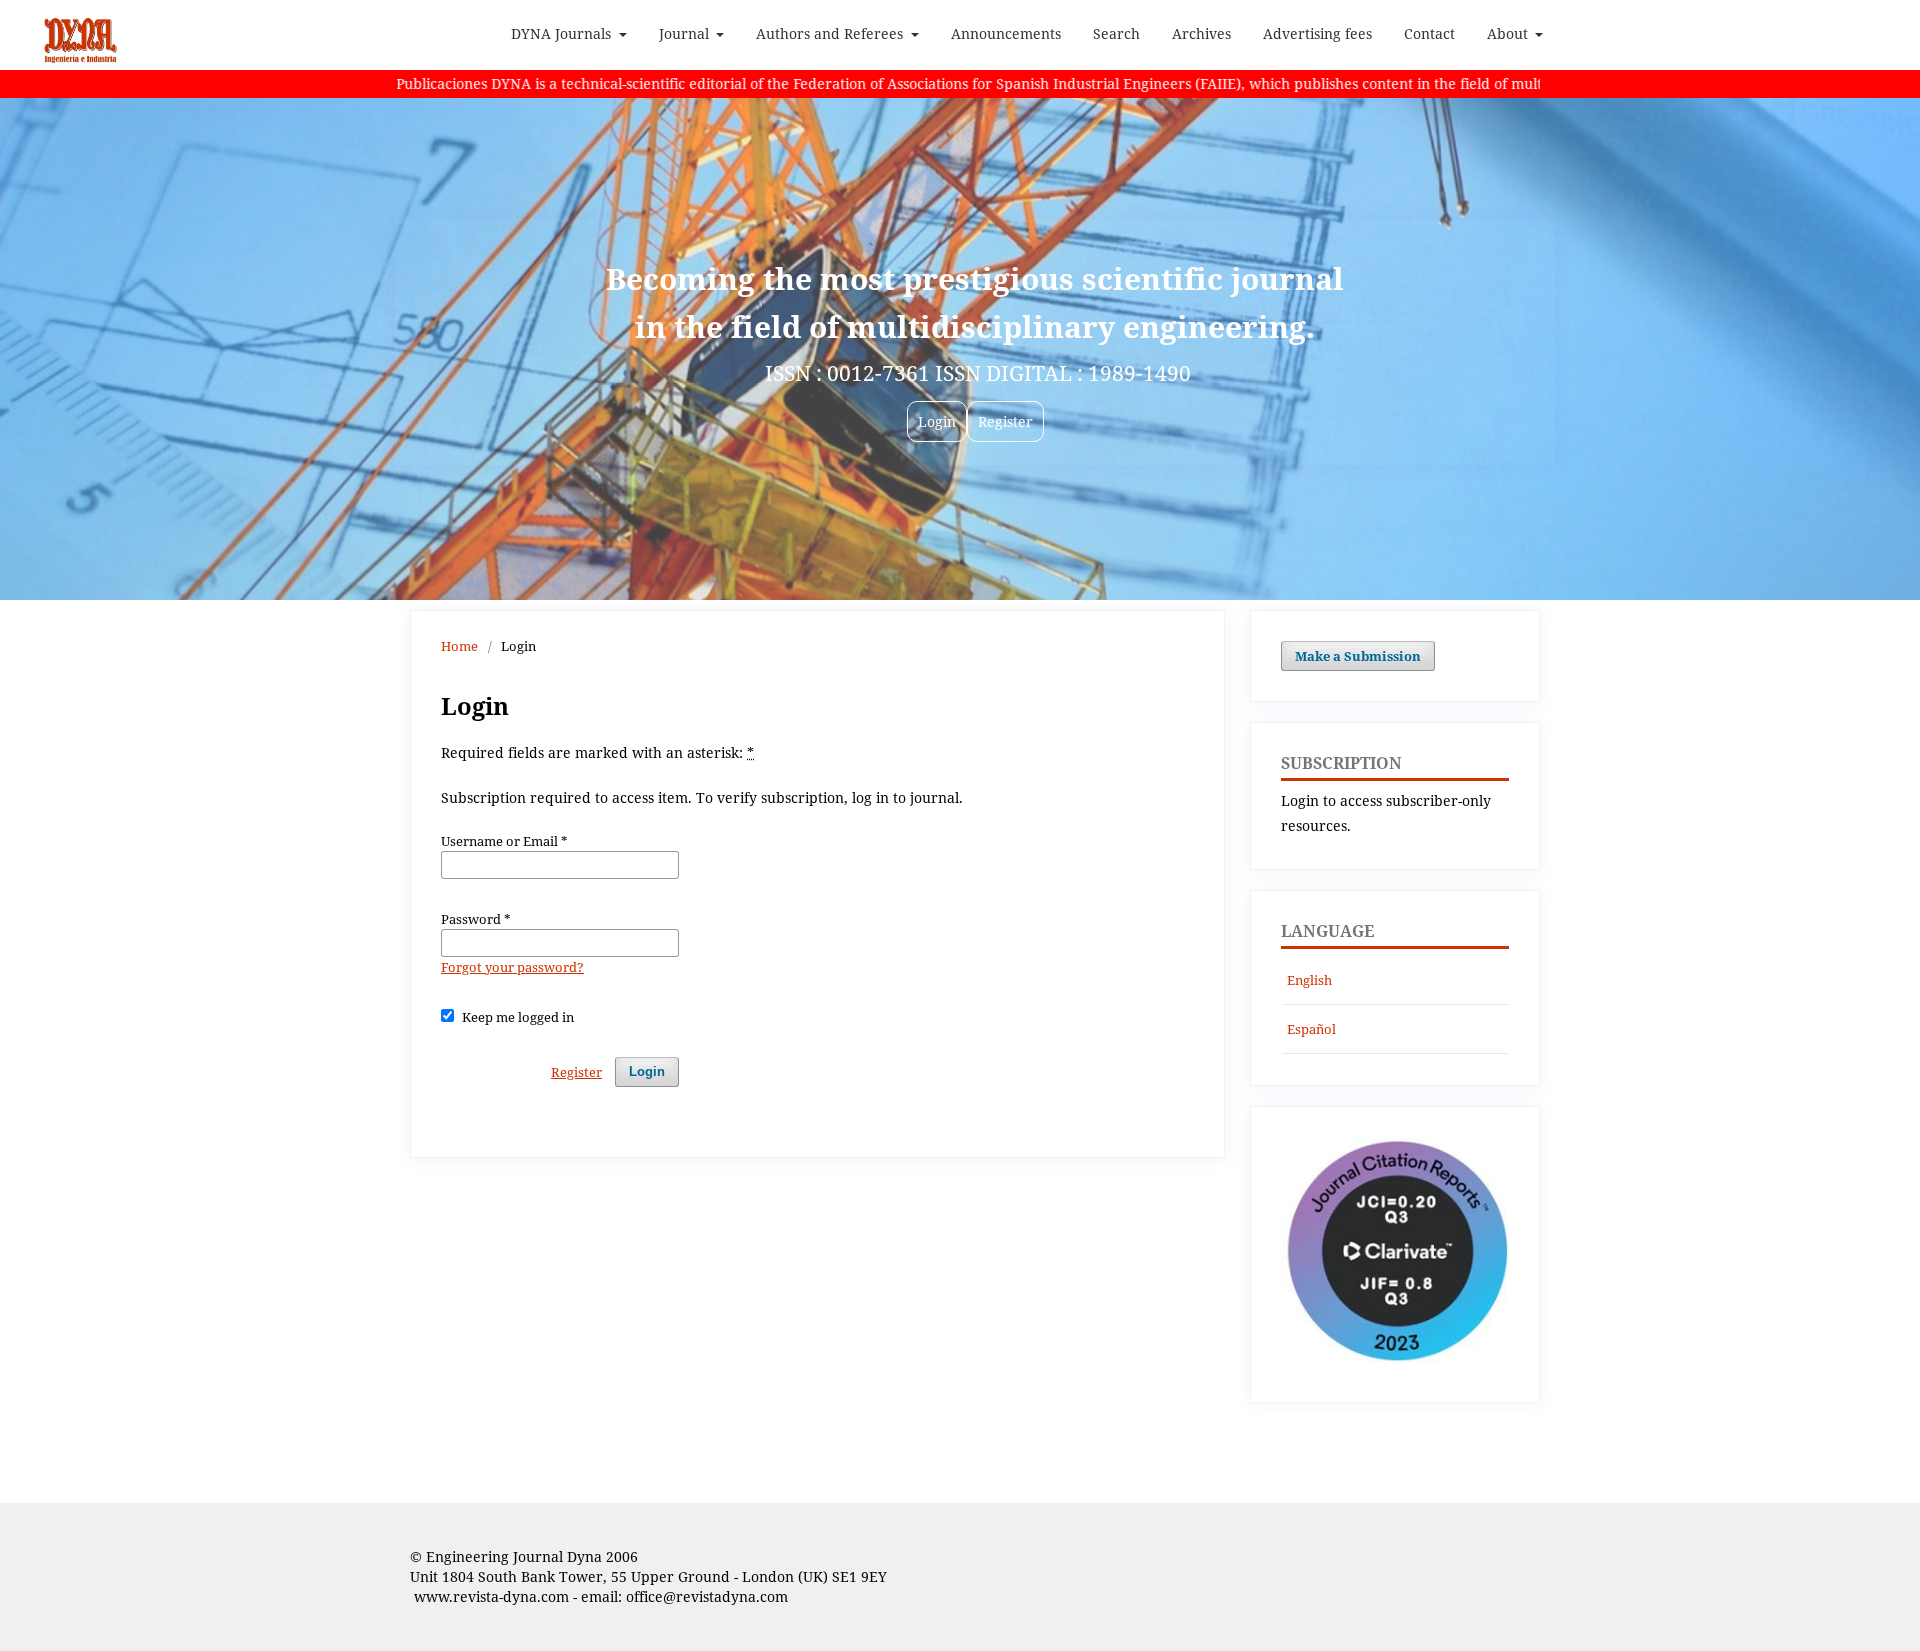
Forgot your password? (512, 967)
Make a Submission (1358, 656)
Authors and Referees (831, 33)
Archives (1201, 33)
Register (576, 1072)
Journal (686, 33)
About (1509, 33)
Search (1116, 33)
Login (647, 1071)
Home (459, 646)
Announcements (1006, 33)
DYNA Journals (563, 33)
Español (1311, 1029)
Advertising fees (1317, 33)
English (1309, 980)
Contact (1429, 33)
